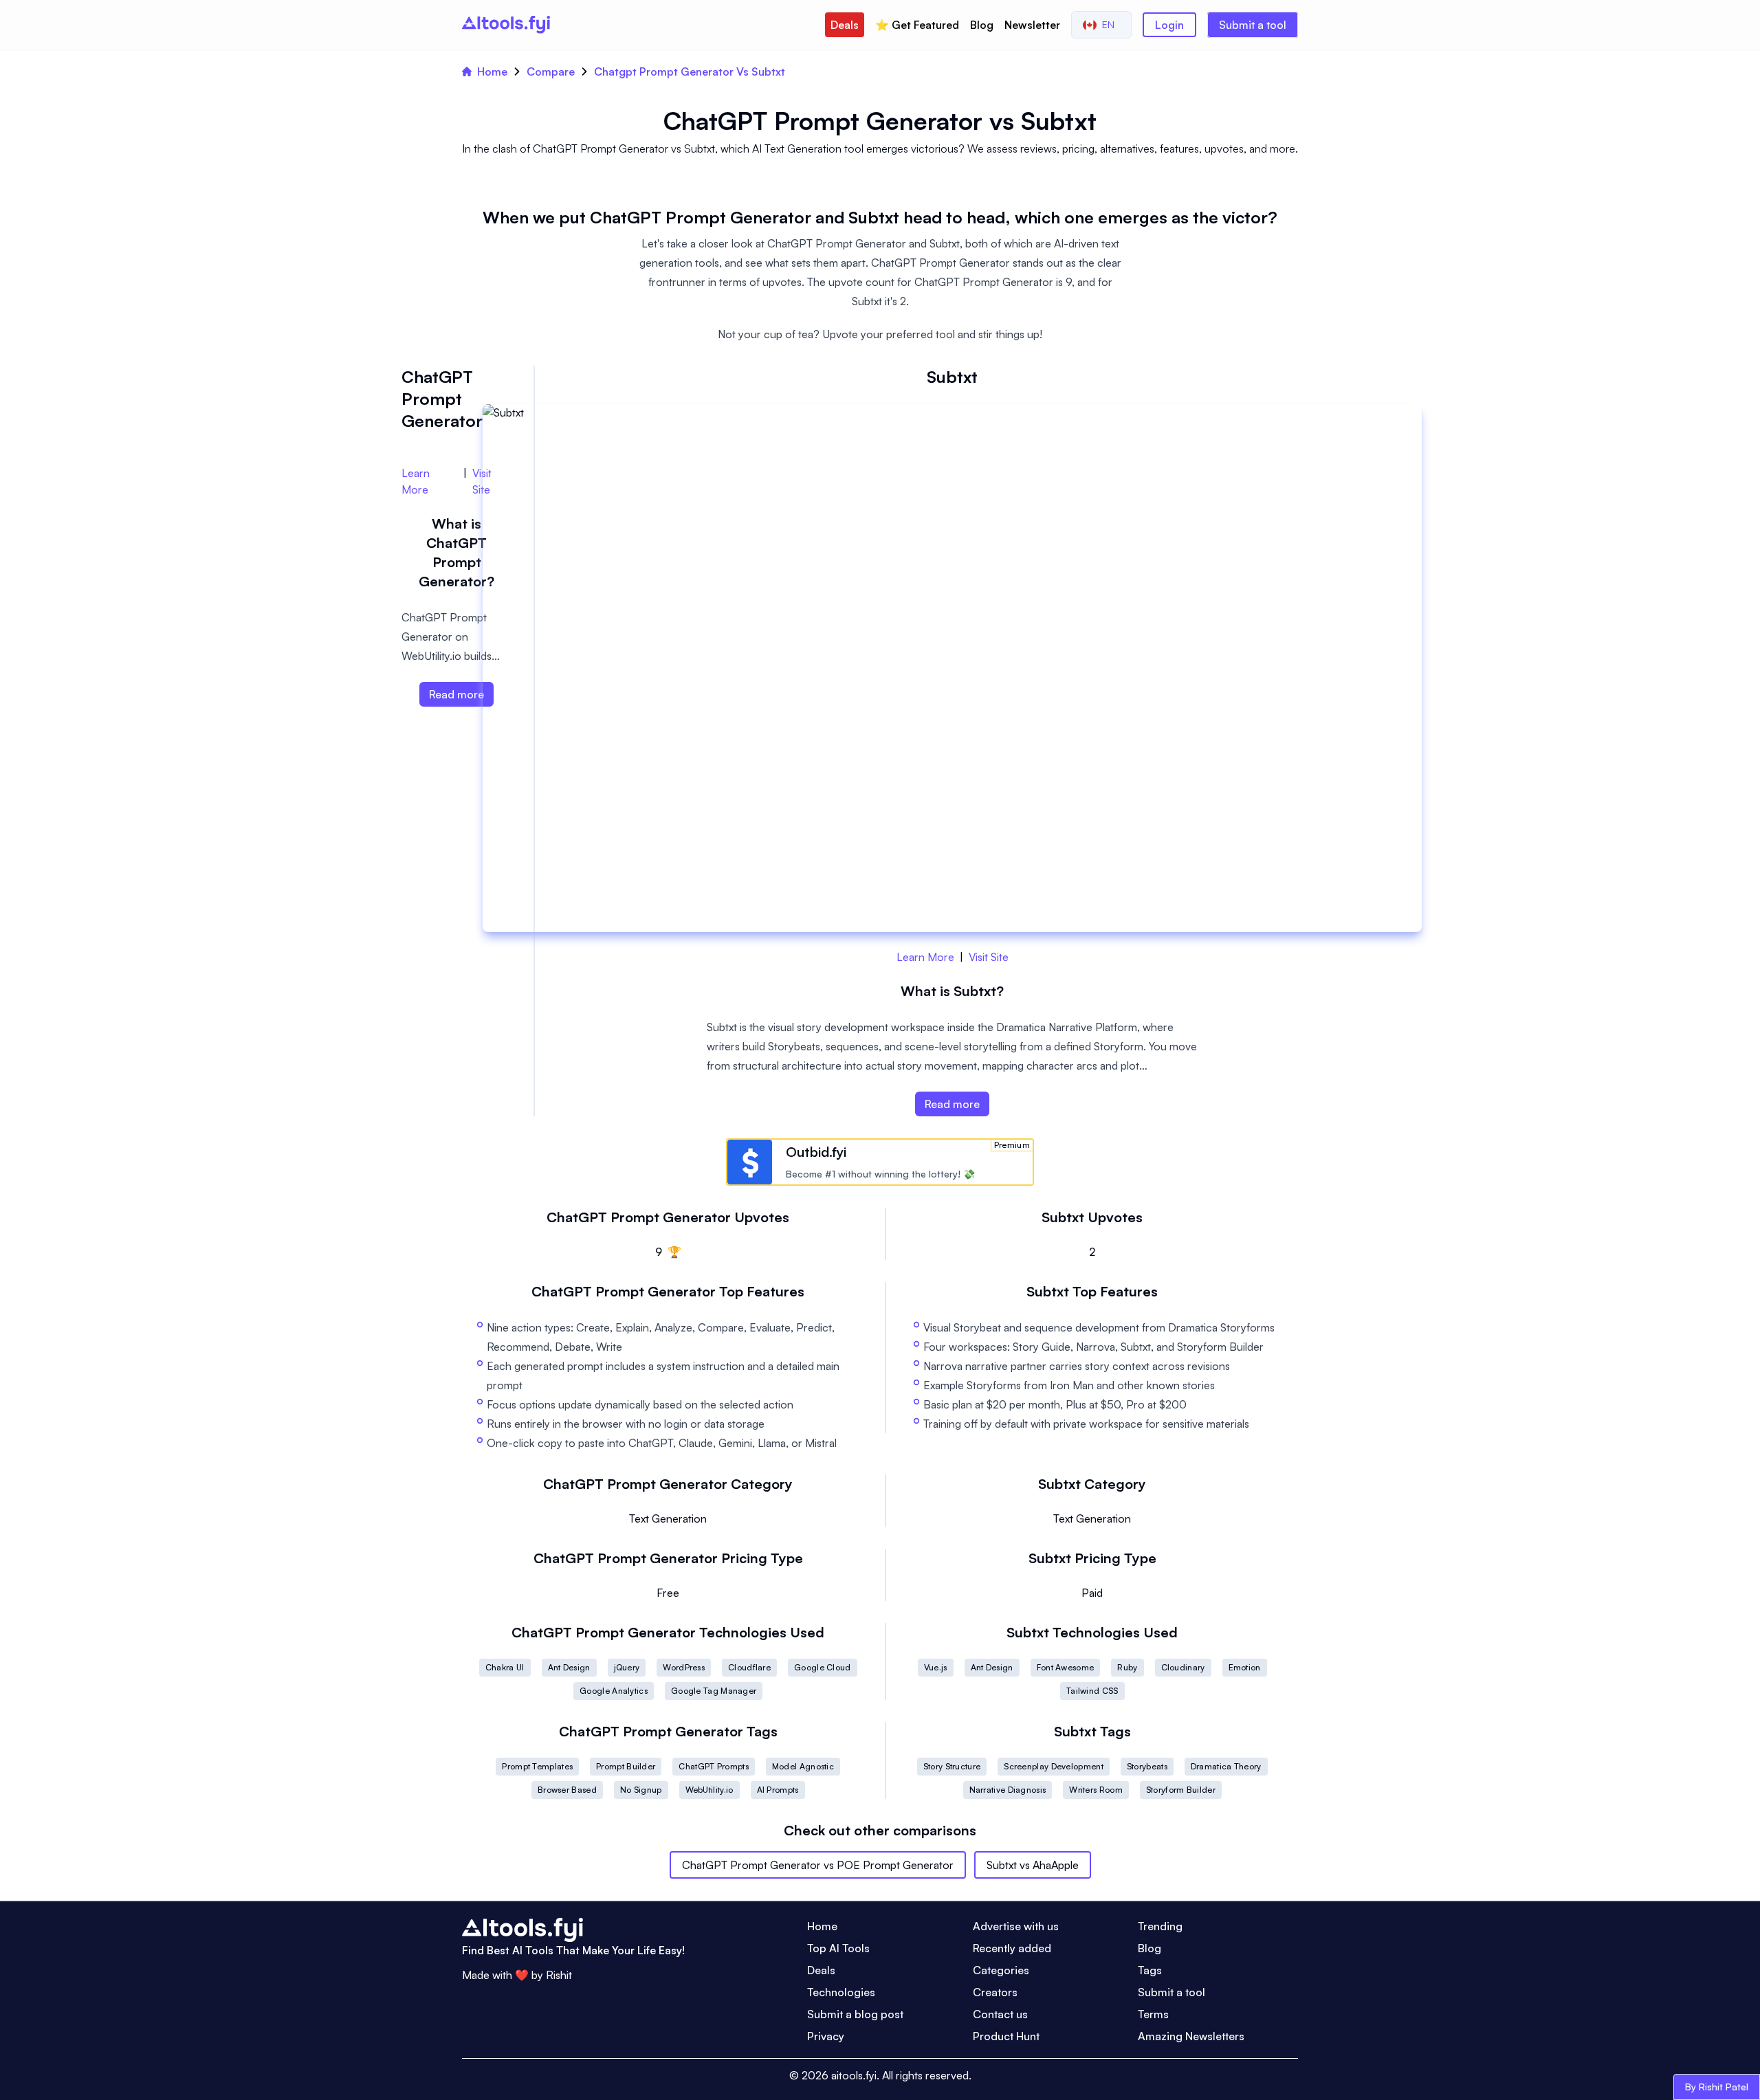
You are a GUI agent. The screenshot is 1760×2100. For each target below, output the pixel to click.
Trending (1160, 1926)
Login (1169, 25)
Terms (1153, 2014)
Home (492, 71)
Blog (982, 25)
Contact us (1000, 2014)
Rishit (559, 1975)
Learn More (925, 957)
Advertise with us (1016, 1926)
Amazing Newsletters (1191, 2036)
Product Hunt (1006, 2036)
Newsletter (1032, 25)
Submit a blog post (855, 2014)
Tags (1150, 1970)
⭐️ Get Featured (917, 25)
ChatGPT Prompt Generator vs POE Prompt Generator (818, 1865)
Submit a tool (1253, 25)
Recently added (1012, 1948)
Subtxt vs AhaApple (1033, 1865)
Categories (1001, 1970)
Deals (845, 25)
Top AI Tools (838, 1948)
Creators (995, 1992)
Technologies (841, 1992)
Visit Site (989, 957)
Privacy (826, 2036)
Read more (952, 1104)
